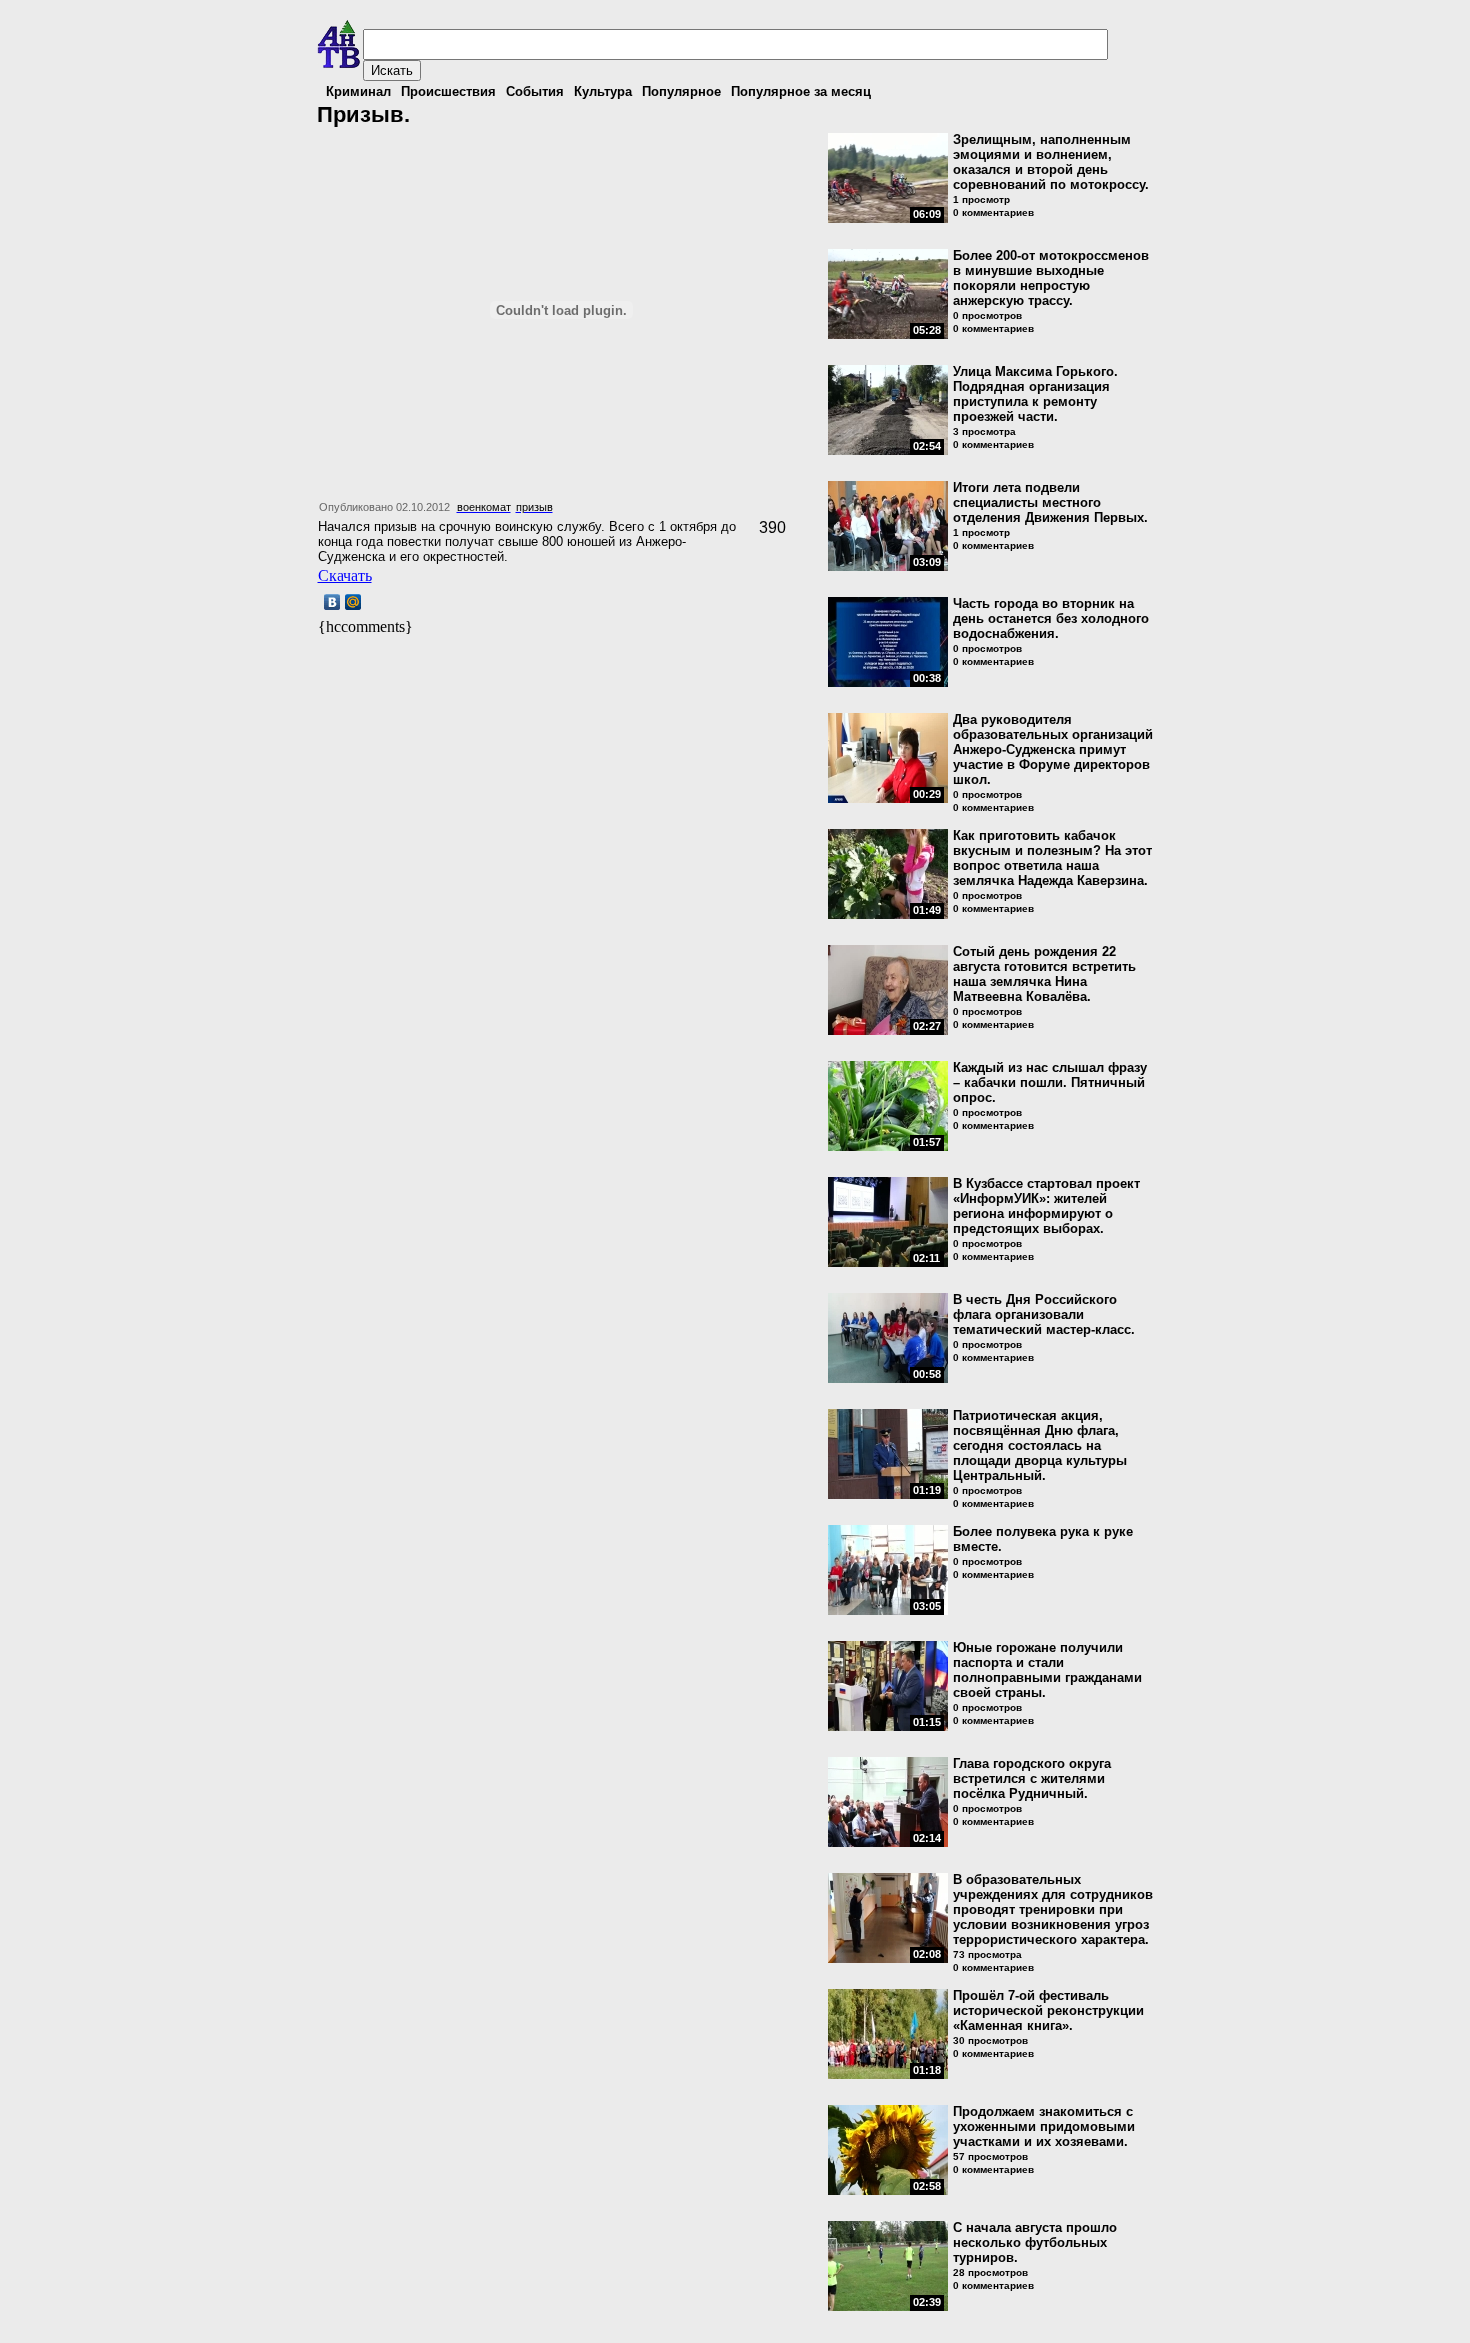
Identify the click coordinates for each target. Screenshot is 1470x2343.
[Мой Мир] (353, 602)
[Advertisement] (552, 668)
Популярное (681, 91)
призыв (534, 507)
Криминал (358, 91)
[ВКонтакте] (332, 602)
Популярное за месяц (801, 91)
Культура (603, 91)
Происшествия (448, 91)
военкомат (484, 507)
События (535, 91)
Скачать (345, 575)
